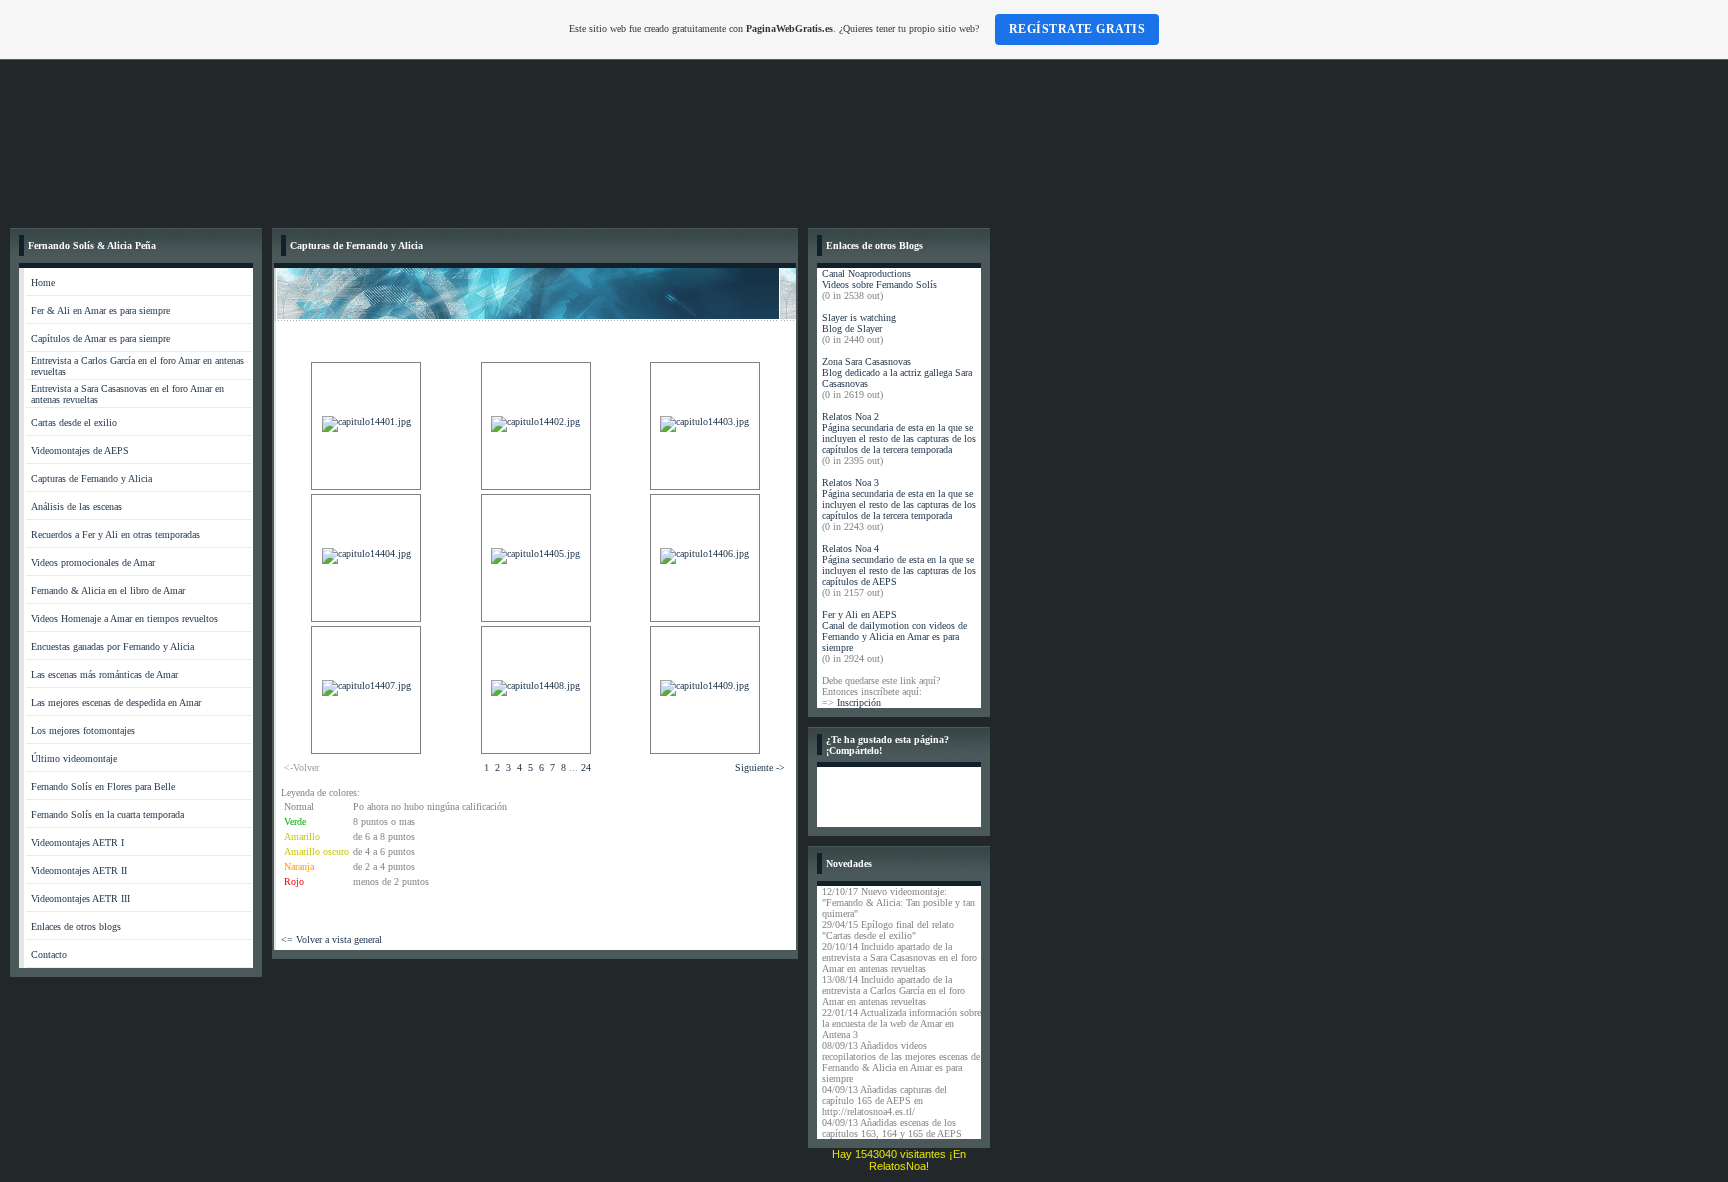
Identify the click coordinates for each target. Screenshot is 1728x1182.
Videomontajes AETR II (79, 870)
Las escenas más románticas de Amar (104, 674)
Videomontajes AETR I (77, 842)
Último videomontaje (74, 758)
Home (43, 282)
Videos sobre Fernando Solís (879, 284)
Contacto (49, 954)
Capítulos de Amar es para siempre (100, 338)
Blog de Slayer (852, 328)
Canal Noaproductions (866, 273)
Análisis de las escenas (76, 506)
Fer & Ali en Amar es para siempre (100, 310)
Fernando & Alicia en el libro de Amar (108, 590)
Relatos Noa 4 (850, 548)
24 (586, 767)
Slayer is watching (859, 317)
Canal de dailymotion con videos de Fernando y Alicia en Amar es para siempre (894, 636)
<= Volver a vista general (331, 939)
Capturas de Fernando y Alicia (91, 478)
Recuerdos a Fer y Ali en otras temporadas (115, 534)
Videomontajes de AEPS (80, 450)
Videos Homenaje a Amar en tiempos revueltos (124, 618)
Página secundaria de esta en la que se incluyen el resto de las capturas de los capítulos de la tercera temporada (899, 438)
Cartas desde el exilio (74, 422)
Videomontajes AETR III (80, 898)
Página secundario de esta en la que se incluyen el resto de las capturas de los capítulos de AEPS (899, 570)
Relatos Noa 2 (850, 416)
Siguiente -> (760, 767)
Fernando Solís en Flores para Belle (103, 786)
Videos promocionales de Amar (93, 562)
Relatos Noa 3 (850, 482)
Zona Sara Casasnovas (866, 361)
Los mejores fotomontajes (83, 730)
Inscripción (859, 702)
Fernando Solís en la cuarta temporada (107, 814)
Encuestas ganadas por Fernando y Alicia (112, 646)
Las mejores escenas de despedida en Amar (116, 702)
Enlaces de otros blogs (76, 926)
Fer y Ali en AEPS (859, 614)
